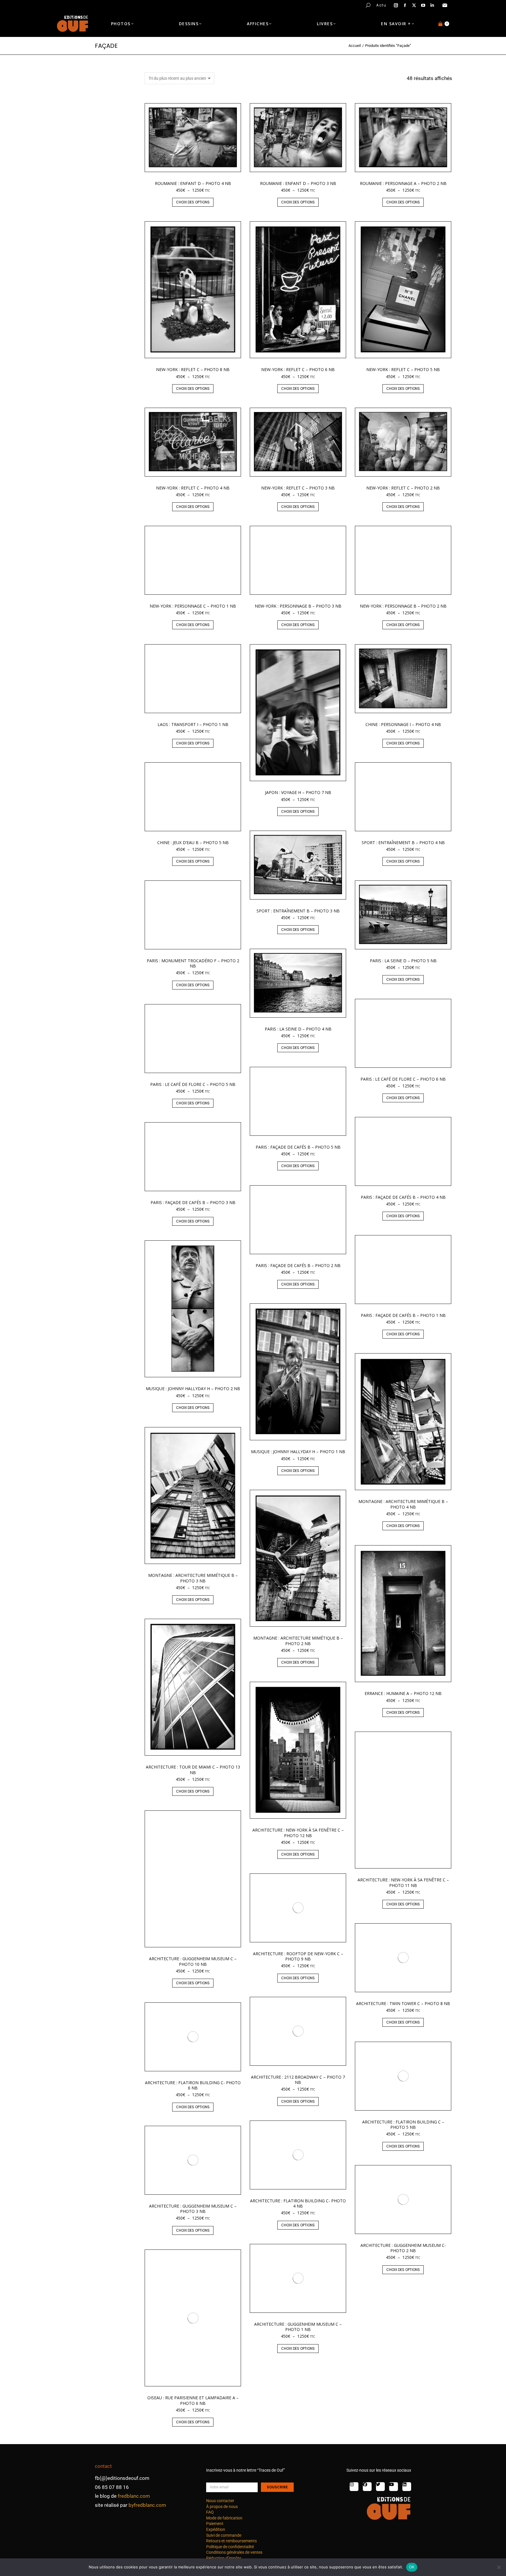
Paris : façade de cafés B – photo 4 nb (403, 1197)
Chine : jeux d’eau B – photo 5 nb (193, 842)
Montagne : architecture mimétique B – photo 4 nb (403, 1504)
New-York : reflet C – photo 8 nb (193, 369)
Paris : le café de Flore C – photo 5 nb (193, 1084)
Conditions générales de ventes (234, 2552)
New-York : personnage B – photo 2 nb (403, 606)
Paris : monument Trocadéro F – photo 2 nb (193, 963)
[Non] (499, 2567)
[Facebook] (367, 2487)
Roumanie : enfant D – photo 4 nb (193, 183)
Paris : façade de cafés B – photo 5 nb (298, 1147)
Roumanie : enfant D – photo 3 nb (298, 183)
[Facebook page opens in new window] (405, 5)
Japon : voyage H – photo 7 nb (298, 792)
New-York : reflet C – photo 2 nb (403, 488)
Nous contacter (220, 2501)
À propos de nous (222, 2507)
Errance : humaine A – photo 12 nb (403, 1693)
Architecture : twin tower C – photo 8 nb (403, 2003)
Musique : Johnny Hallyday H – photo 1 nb (298, 1452)
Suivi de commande (224, 2535)
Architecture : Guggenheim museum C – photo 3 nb (193, 2209)
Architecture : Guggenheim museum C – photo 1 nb (298, 2327)
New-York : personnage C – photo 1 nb (193, 606)
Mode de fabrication (224, 2518)
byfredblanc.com (147, 2505)
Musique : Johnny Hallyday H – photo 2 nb (193, 1389)
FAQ (210, 2512)
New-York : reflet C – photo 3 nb (298, 488)
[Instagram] (354, 2487)
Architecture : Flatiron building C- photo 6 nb (193, 2085)
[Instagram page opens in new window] (396, 5)
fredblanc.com (134, 2496)
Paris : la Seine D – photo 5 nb (403, 961)
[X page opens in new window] (414, 5)
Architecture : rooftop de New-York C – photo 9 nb (298, 1956)
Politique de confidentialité (230, 2547)
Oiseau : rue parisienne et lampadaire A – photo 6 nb (193, 2400)
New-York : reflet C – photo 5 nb (403, 369)
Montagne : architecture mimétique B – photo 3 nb (193, 1578)
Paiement (215, 2524)
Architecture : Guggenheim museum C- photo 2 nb (403, 2248)
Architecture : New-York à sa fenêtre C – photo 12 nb (298, 1833)
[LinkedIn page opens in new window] (432, 5)
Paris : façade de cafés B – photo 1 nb (403, 1315)
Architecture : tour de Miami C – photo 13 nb (193, 1770)
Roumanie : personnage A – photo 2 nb (403, 183)
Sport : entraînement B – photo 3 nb (298, 911)
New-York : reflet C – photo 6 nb (298, 369)
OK (412, 2567)
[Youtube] (394, 2487)
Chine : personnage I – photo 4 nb (403, 724)
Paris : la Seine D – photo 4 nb (298, 1029)
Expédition (216, 2529)
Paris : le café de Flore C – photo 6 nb (403, 1079)
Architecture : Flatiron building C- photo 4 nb (298, 2203)
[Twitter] (380, 2487)
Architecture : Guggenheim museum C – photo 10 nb (193, 1961)
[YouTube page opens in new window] (423, 5)
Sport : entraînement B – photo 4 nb (403, 842)
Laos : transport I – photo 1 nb (193, 724)
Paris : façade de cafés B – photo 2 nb (298, 1265)
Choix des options (193, 202)
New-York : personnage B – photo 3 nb (298, 606)
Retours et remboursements (231, 2541)
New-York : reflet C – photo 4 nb (193, 488)
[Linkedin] (407, 2487)
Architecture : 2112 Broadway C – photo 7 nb (298, 2080)
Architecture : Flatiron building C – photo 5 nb (403, 2124)
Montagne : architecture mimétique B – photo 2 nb (298, 1641)
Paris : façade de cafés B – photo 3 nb (193, 1202)
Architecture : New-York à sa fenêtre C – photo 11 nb (403, 1882)
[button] (87, 5)
